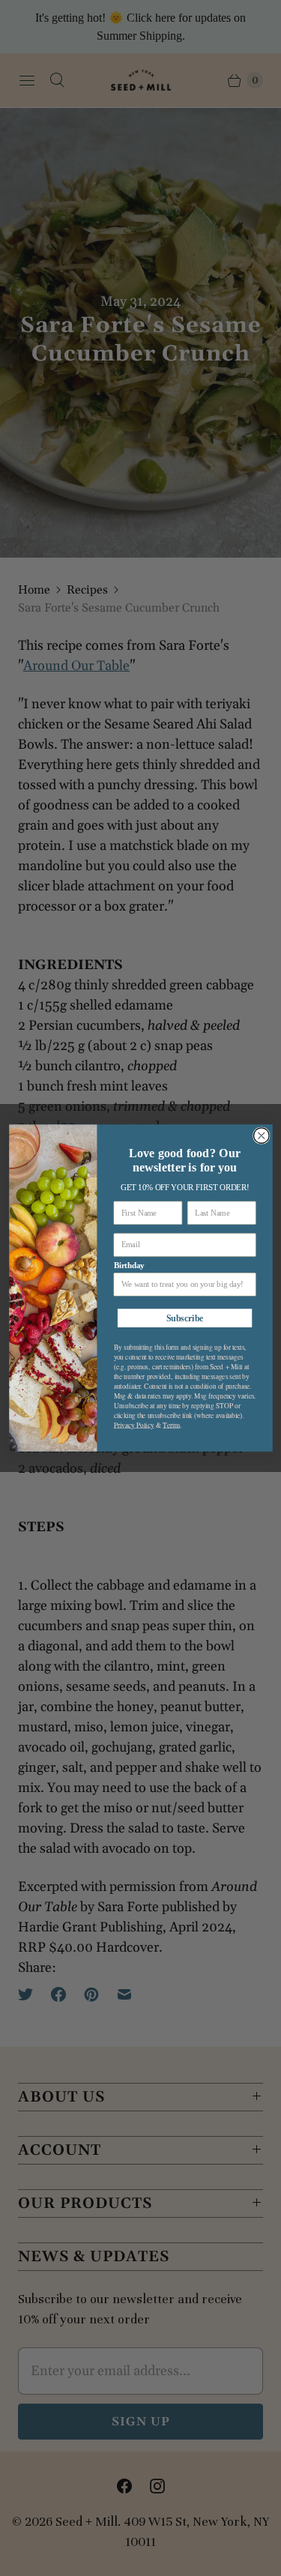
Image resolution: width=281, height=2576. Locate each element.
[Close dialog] (261, 1136)
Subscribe (184, 1318)
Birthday (128, 1265)
